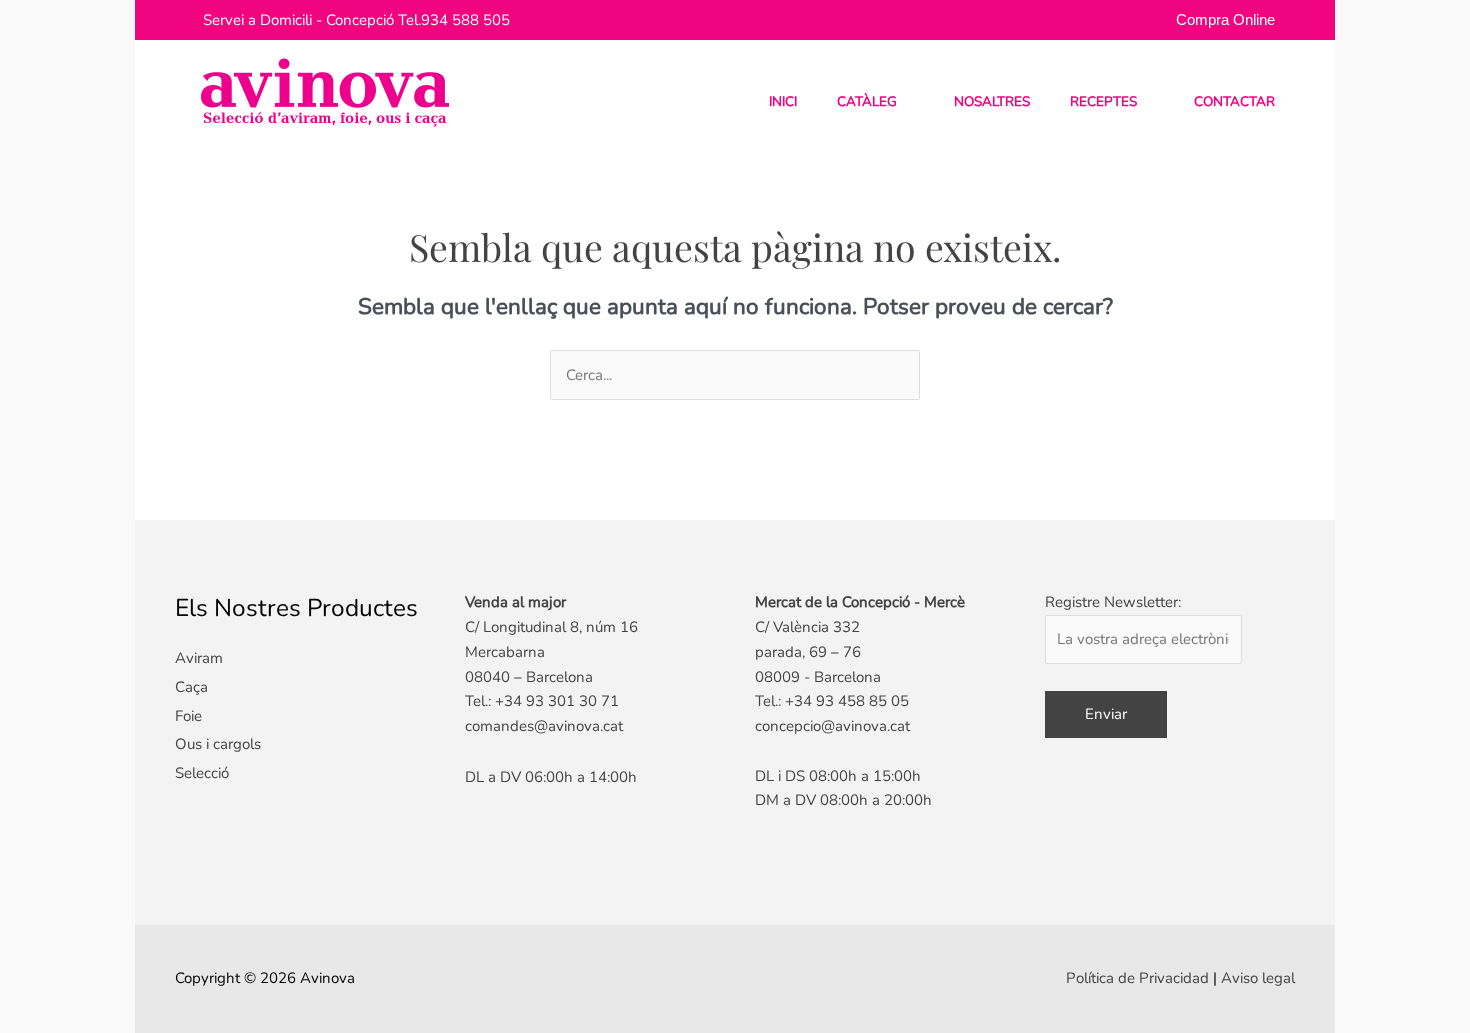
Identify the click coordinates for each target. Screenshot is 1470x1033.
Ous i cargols (218, 744)
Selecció (202, 773)
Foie (188, 716)
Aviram (199, 658)
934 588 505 (465, 20)
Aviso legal (1258, 978)
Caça (191, 687)
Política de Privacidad (1137, 978)
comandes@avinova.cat (544, 726)
